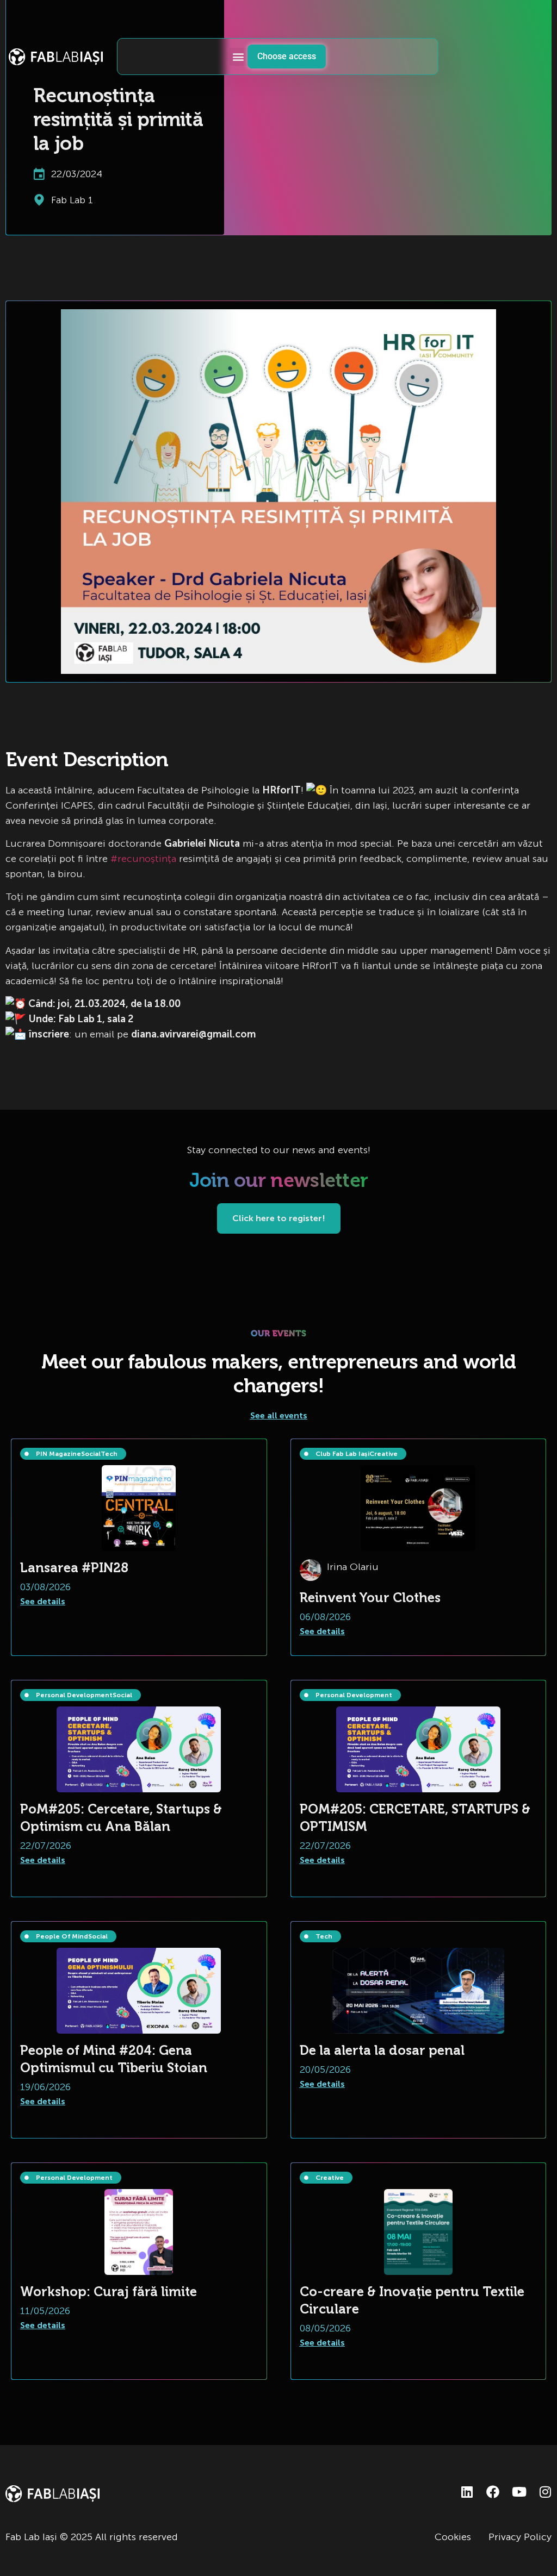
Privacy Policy (520, 2537)
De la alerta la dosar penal (382, 2050)
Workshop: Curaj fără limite (109, 2291)
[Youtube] (519, 2492)
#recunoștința (143, 859)
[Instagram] (545, 2492)
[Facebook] (493, 2492)
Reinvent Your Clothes (370, 1598)
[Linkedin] (467, 2492)
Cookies (453, 2537)
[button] (239, 57)
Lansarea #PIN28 (74, 1568)
